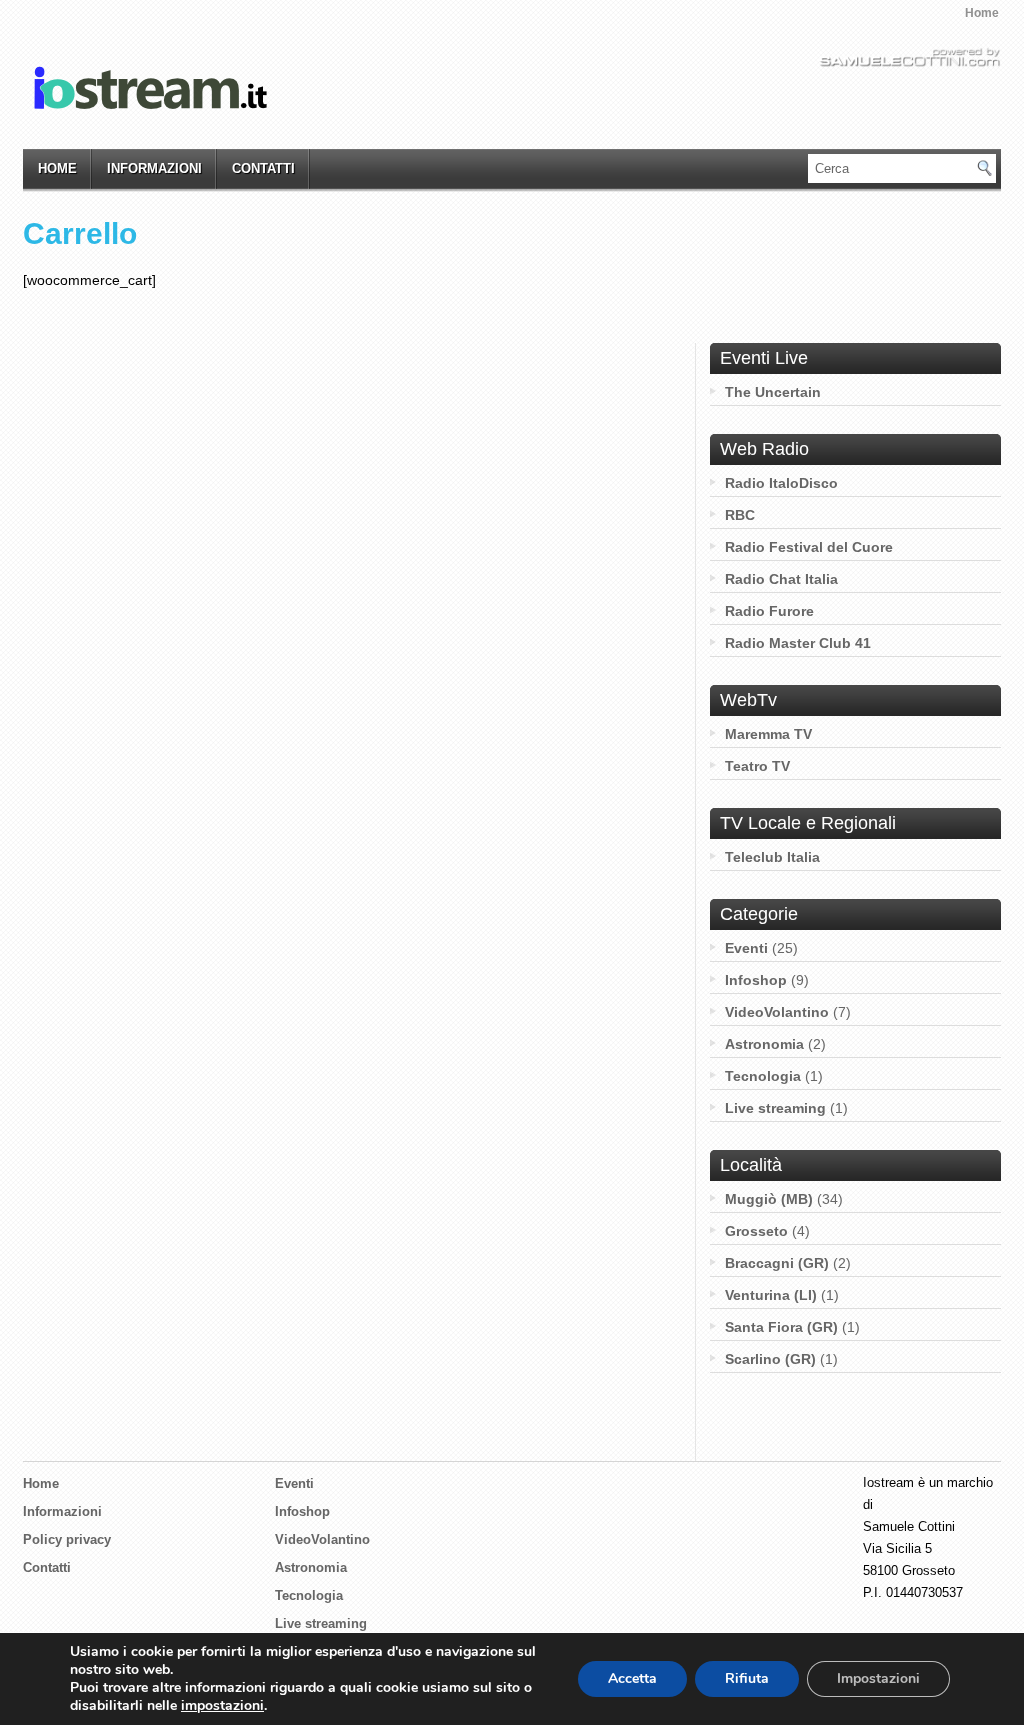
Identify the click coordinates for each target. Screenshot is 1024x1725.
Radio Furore (769, 611)
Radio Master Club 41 (798, 643)
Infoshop (756, 980)
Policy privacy (67, 1539)
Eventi (746, 948)
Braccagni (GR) (777, 1263)
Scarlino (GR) (770, 1359)
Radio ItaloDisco (781, 483)
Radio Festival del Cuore (809, 547)
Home (982, 13)
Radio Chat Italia (781, 579)
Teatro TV (757, 766)
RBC (740, 515)
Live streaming (775, 1108)
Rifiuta (747, 1678)
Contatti (263, 168)
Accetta (632, 1678)
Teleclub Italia (772, 857)
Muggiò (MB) (769, 1199)
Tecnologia (763, 1076)
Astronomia (764, 1044)
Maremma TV (768, 734)
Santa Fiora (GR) (781, 1327)
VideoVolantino (777, 1012)
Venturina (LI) (771, 1295)
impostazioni (222, 1706)
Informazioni (154, 168)
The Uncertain (773, 392)
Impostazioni (878, 1678)
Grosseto (756, 1231)
